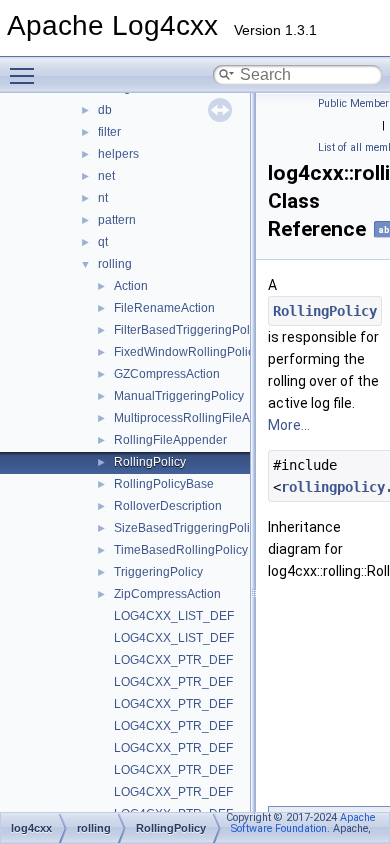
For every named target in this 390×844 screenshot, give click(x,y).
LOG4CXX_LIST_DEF (174, 616)
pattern (117, 220)
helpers (118, 154)
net (106, 176)
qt (103, 242)
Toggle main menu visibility (26, 75)
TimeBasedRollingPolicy (181, 550)
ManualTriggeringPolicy (179, 396)
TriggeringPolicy (158, 572)
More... (289, 425)
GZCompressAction (167, 374)
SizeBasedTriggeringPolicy (188, 528)
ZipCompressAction (167, 594)
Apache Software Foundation (303, 823)
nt (103, 198)
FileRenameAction (164, 308)
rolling (115, 264)
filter (109, 132)
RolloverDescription (168, 506)
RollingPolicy (150, 462)
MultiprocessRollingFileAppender (205, 418)
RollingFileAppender (170, 440)
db (105, 110)
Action (131, 286)
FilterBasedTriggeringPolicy (189, 330)
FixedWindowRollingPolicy (187, 352)
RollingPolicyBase (164, 484)
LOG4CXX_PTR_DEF (173, 660)
